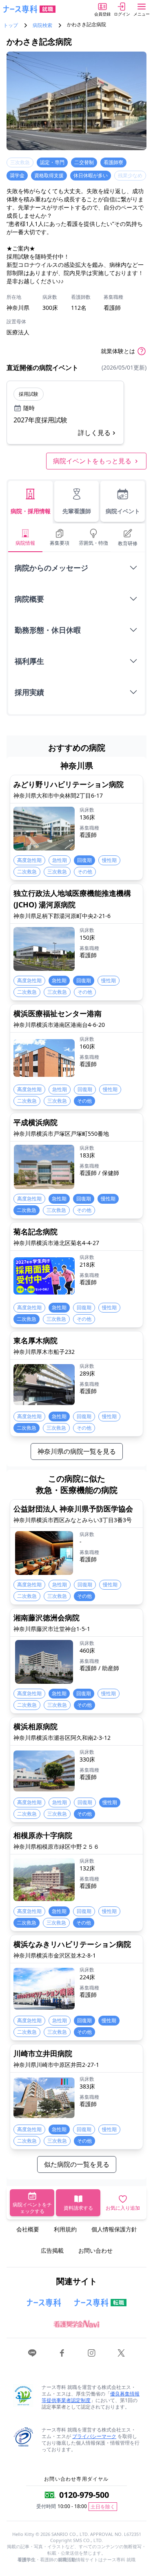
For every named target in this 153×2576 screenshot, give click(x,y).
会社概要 (28, 2229)
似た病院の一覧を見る (77, 2164)
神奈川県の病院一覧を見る (77, 1451)
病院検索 (42, 25)
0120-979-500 (84, 2495)
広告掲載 (52, 2250)
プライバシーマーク (94, 2436)
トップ (11, 25)
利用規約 (65, 2229)
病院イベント (123, 511)
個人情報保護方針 (114, 2229)
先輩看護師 (77, 511)
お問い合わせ (95, 2250)
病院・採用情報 (31, 511)
